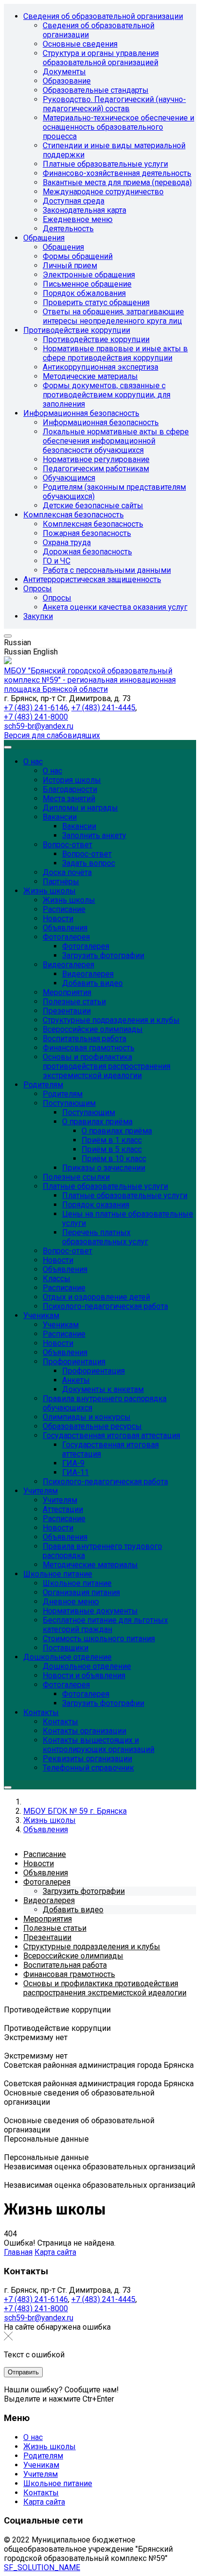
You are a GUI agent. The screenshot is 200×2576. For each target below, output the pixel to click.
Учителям (41, 2474)
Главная (18, 2252)
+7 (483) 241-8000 (36, 717)
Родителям (43, 2456)
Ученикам (41, 2465)
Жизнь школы (50, 2447)
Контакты (41, 2493)
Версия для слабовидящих (52, 735)
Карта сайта (55, 2252)
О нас (33, 2437)
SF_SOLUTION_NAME (42, 2567)
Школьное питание (58, 2483)
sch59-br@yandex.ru (39, 726)
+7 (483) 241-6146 (36, 708)
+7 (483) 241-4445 (103, 708)
